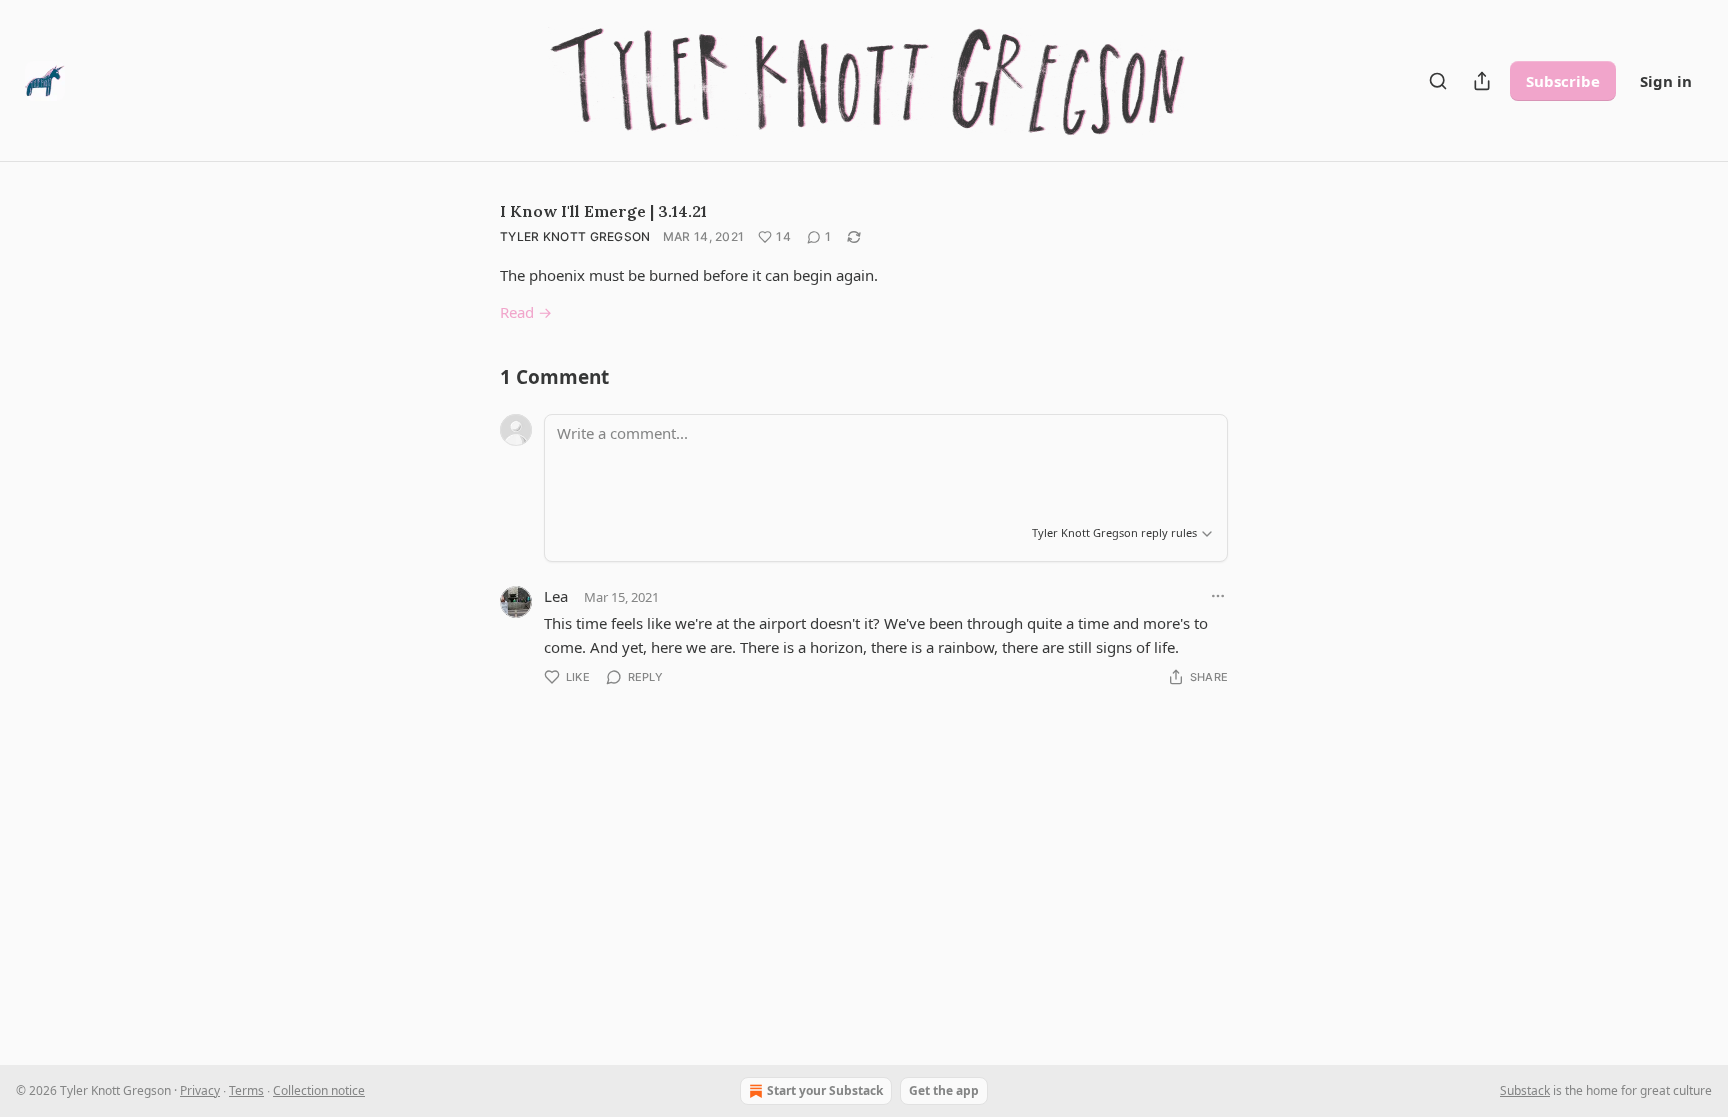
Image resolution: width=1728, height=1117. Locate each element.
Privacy (200, 1090)
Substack (1525, 1090)
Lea (556, 596)
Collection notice (319, 1090)
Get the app (944, 1090)
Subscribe (1563, 81)
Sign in (1666, 81)
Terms (246, 1090)
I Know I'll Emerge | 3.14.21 (603, 211)
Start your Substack (825, 1090)
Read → (526, 312)
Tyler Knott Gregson (575, 236)
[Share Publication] (1482, 81)
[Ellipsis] (1218, 596)
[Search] (1438, 81)
